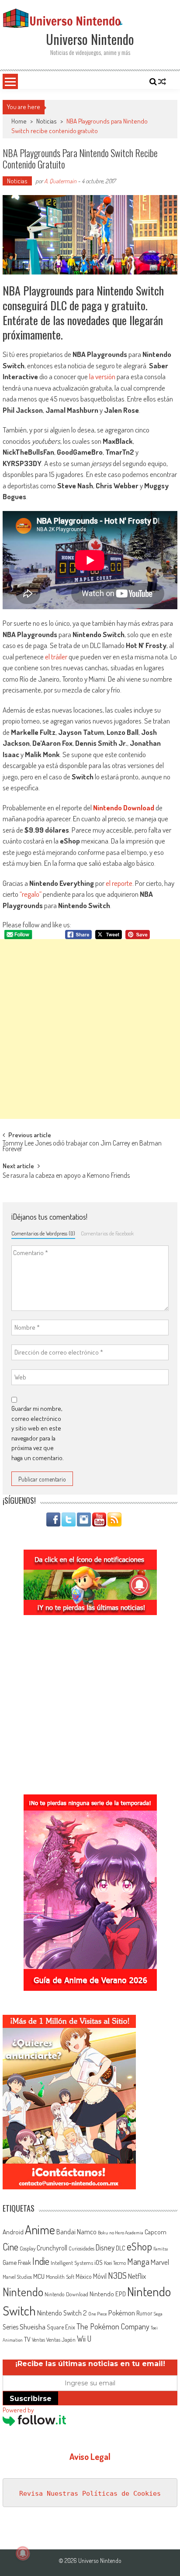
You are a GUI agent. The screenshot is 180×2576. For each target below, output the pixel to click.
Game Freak (17, 2262)
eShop (139, 2246)
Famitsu (161, 2249)
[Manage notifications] (23, 2553)
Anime (40, 2230)
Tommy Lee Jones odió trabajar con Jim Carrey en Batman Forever (82, 1147)
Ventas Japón (61, 2339)
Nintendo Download (124, 808)
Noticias (47, 121)
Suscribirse (31, 2399)
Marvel (160, 2262)
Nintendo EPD (108, 2294)
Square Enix (61, 2327)
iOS (99, 2262)
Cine (10, 2247)
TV (27, 2339)
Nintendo (23, 2292)
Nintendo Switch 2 (62, 2313)
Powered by (18, 2410)
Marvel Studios (17, 2277)
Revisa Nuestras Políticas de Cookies (90, 2494)
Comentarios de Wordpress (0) (43, 1233)
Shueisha (33, 2326)
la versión (102, 376)
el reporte (119, 883)
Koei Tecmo (115, 2263)
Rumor (144, 2313)
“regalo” (31, 894)
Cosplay (28, 2248)
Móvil (100, 2276)
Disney (105, 2247)
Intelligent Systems (72, 2262)
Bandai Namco (76, 2232)
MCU (39, 2276)
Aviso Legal (90, 2456)
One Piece (98, 2314)
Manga (138, 2261)
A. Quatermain (60, 181)
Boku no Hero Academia (121, 2233)
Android (13, 2232)
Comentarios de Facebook (107, 1233)
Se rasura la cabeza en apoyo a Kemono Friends (66, 1176)
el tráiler (56, 657)
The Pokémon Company (113, 2326)
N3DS (117, 2275)
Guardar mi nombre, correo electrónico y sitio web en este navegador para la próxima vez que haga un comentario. (38, 1433)
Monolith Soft (60, 2277)
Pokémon (122, 2313)
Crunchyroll (52, 2248)
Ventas (38, 2340)
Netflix (137, 2276)
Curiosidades (81, 2248)
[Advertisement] (90, 1029)
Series (10, 2327)
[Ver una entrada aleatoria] (162, 82)
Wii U (84, 2338)
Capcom (156, 2232)
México (84, 2276)
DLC (121, 2248)
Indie (41, 2261)
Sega (158, 2314)
